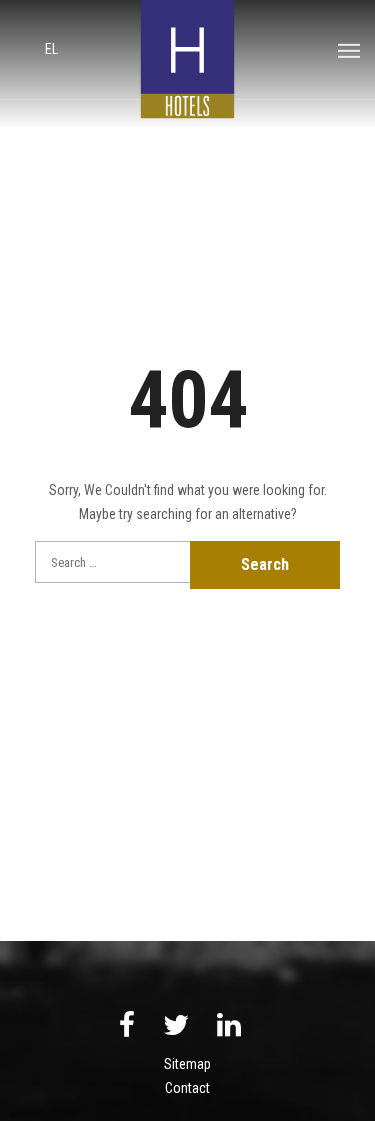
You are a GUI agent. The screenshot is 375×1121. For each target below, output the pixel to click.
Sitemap (187, 1064)
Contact (187, 1088)
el (51, 49)
